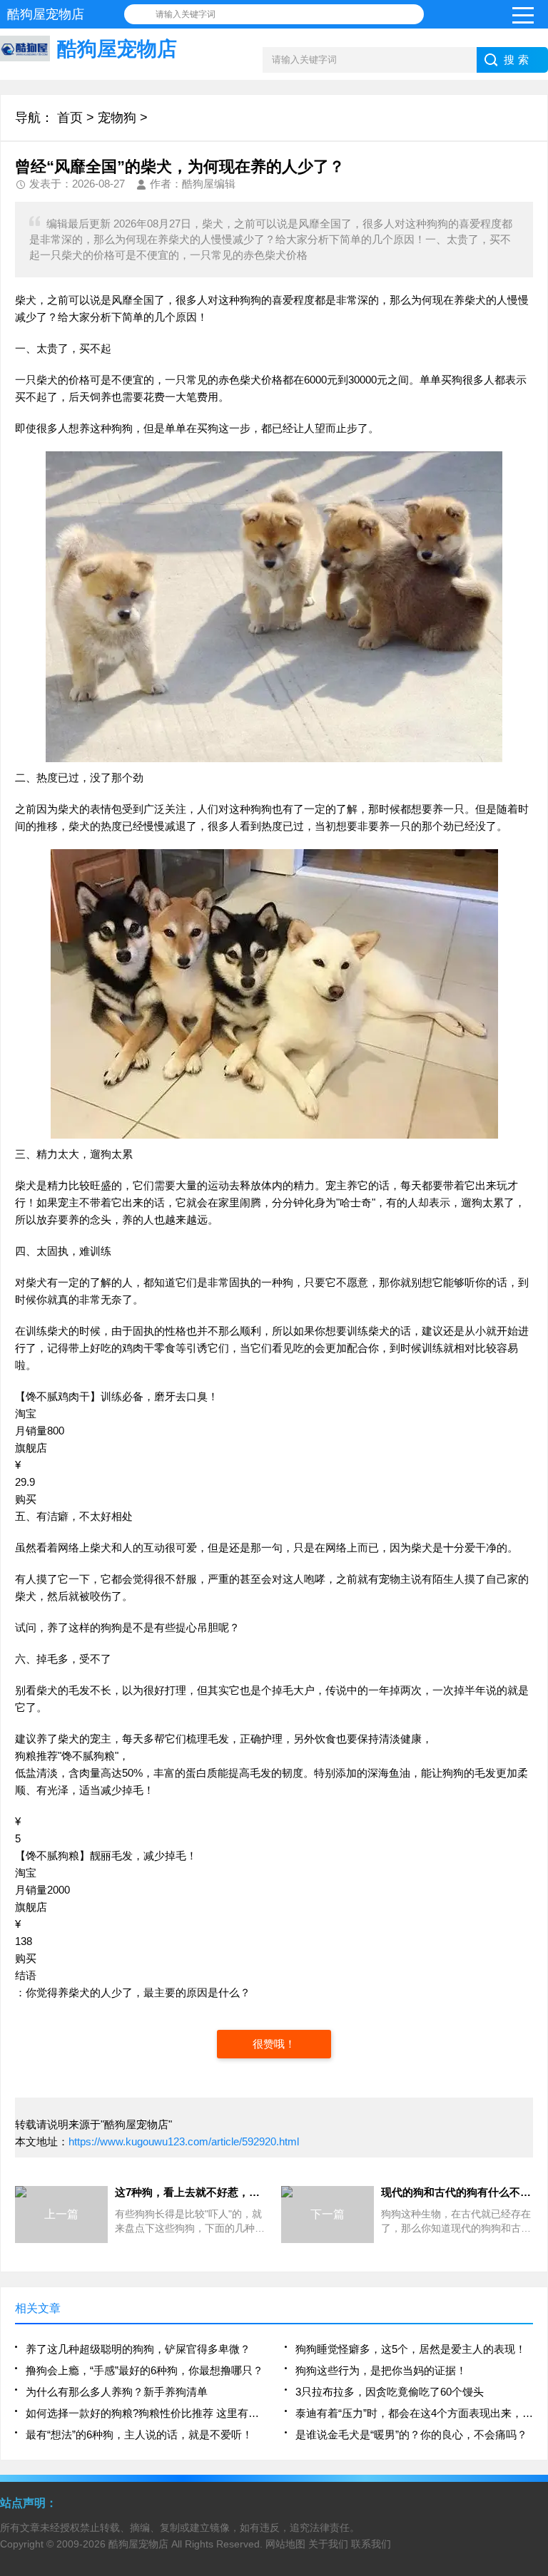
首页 (70, 118)
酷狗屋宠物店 (138, 2544)
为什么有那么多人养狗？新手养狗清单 (117, 2392)
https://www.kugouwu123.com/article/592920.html (184, 2141)
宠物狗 (117, 118)
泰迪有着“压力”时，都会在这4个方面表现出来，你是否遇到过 (414, 2413)
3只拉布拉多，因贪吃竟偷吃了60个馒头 (390, 2392)
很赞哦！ (274, 2044)
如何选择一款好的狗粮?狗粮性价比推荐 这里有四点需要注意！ (144, 2413)
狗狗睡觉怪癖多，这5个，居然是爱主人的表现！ (411, 2349)
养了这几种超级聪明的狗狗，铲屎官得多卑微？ (138, 2349)
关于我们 (328, 2544)
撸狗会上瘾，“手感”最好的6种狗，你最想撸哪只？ (144, 2370)
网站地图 (285, 2544)
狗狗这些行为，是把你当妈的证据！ (381, 2370)
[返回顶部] (533, 2304)
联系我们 (371, 2544)
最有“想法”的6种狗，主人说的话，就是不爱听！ (139, 2434)
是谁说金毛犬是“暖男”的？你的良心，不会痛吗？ (411, 2434)
